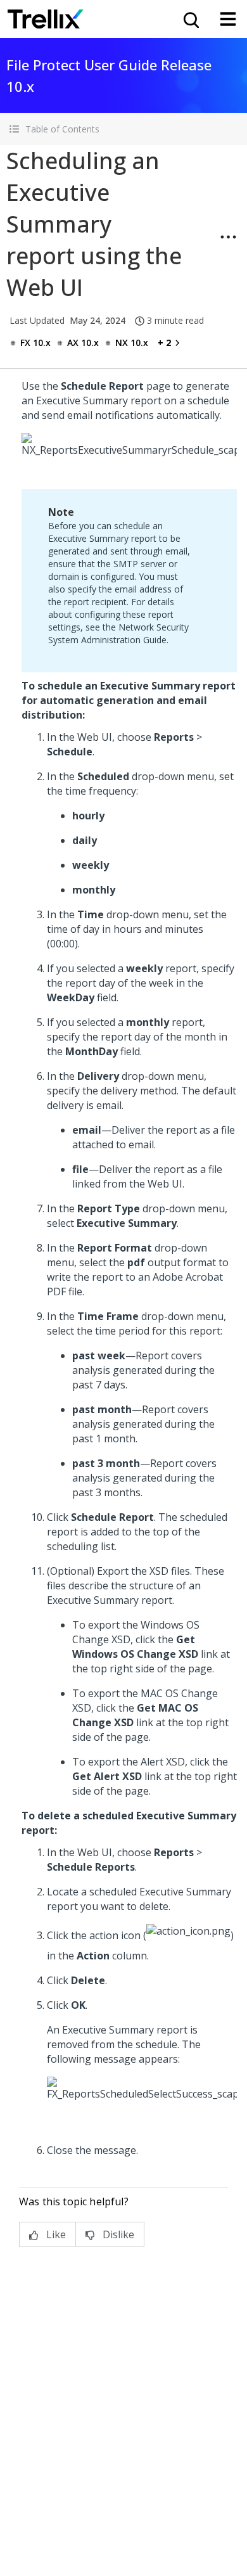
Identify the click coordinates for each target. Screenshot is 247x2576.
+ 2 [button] (164, 343)
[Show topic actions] (228, 237)
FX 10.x (35, 343)
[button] (123, 129)
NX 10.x (132, 343)
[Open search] (190, 19)
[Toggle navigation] (228, 19)
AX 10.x (83, 343)
